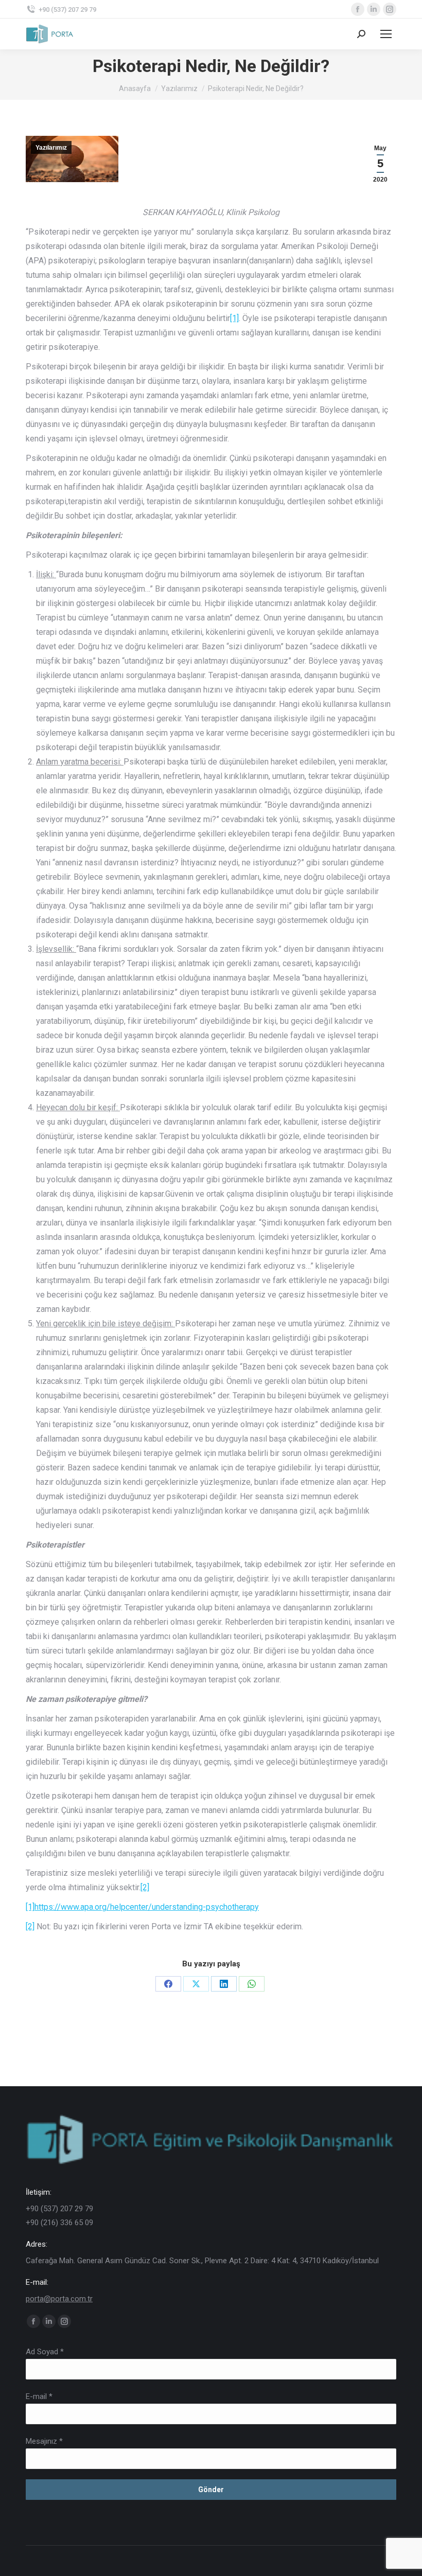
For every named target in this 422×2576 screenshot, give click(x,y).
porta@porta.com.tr (59, 2299)
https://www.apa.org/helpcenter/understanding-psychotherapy (147, 1907)
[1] (234, 318)
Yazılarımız (51, 148)
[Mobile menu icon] (386, 34)
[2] (145, 1887)
